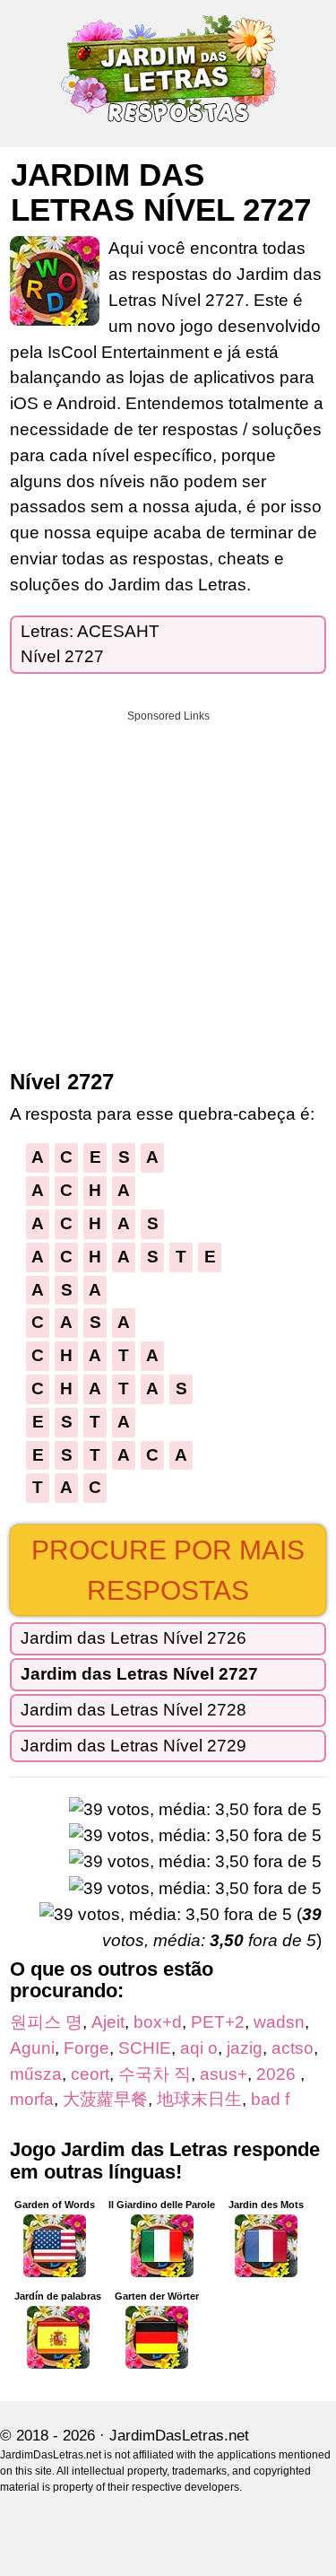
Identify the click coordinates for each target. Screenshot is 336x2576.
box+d (158, 2022)
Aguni (32, 2048)
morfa (32, 2099)
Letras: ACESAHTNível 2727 (90, 644)
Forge (86, 2048)
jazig (245, 2048)
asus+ (224, 2074)
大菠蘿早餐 (105, 2099)
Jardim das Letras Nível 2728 (134, 1710)
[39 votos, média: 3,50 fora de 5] (195, 1810)
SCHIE (145, 2048)
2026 (278, 2074)
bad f (270, 2099)
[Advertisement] (168, 884)
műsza (36, 2074)
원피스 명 (46, 2022)
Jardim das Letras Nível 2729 (134, 1746)
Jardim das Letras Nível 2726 (134, 1638)
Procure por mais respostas (168, 1570)
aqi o (199, 2048)
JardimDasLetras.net (179, 2436)
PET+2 (218, 2022)
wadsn (279, 2022)
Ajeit (108, 2022)
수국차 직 (155, 2074)
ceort (90, 2074)
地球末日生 (199, 2099)
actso (293, 2048)
